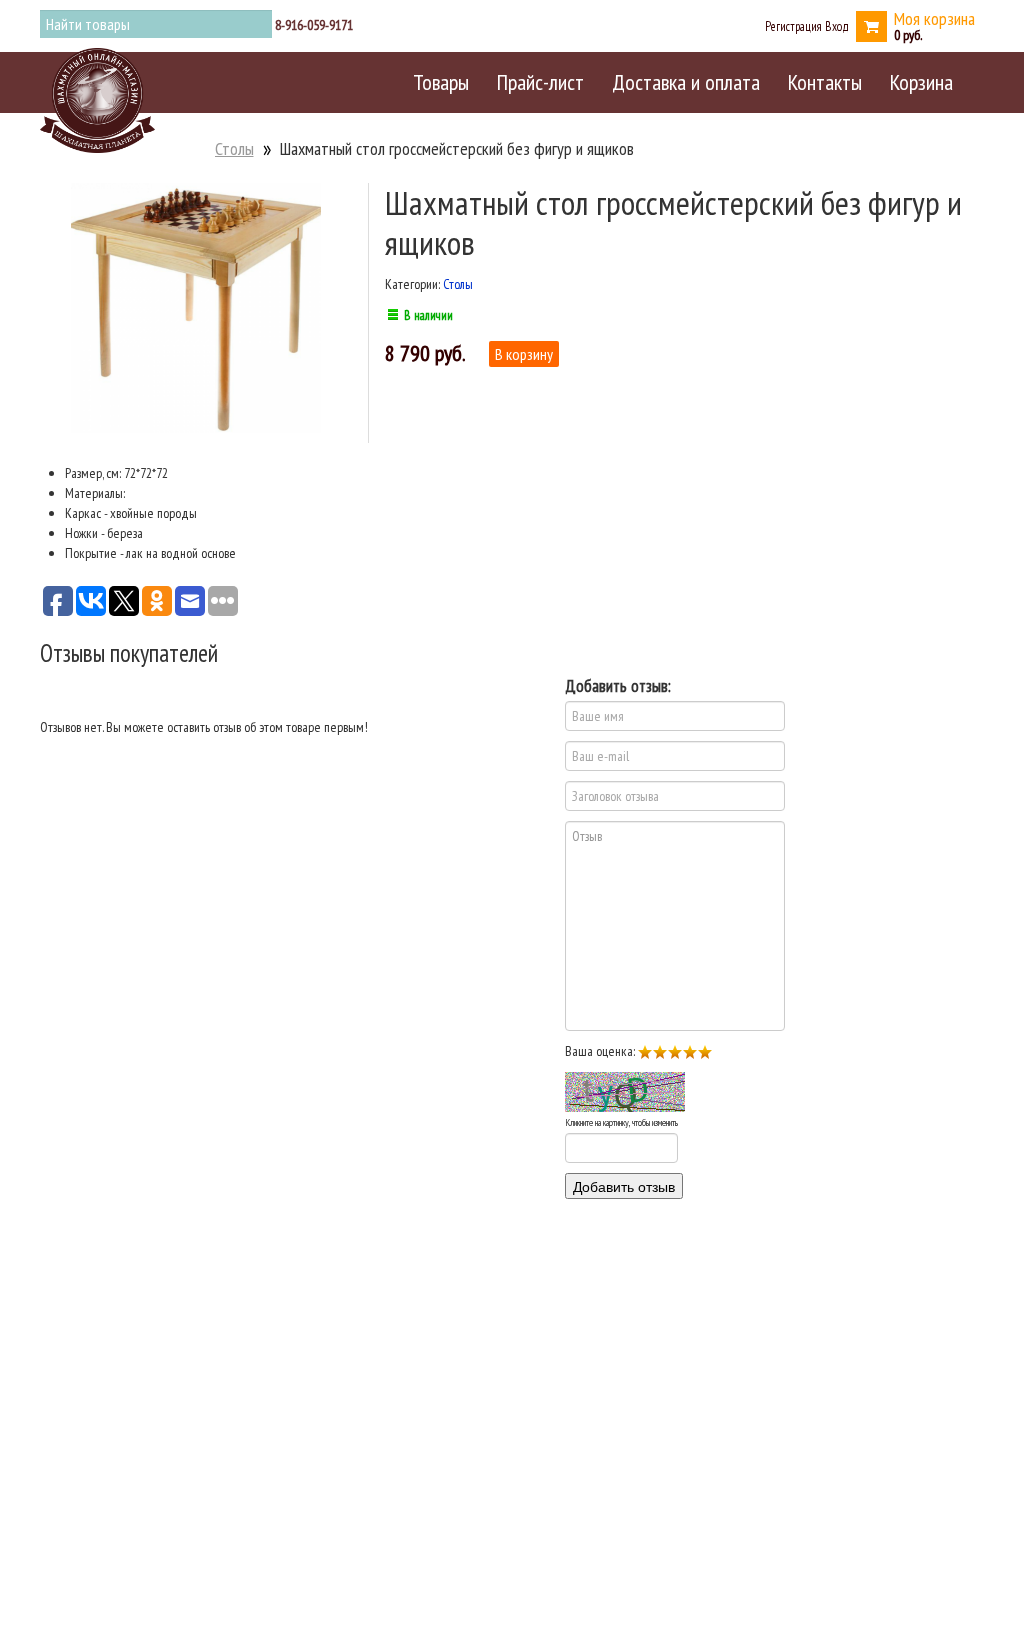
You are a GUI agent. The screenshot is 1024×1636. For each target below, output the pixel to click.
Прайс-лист (540, 82)
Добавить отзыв (624, 1186)
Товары (441, 82)
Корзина (921, 82)
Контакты (825, 82)
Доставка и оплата (686, 82)
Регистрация (793, 26)
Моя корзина (934, 18)
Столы (234, 148)
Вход (837, 26)
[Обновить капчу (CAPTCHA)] (625, 1092)
